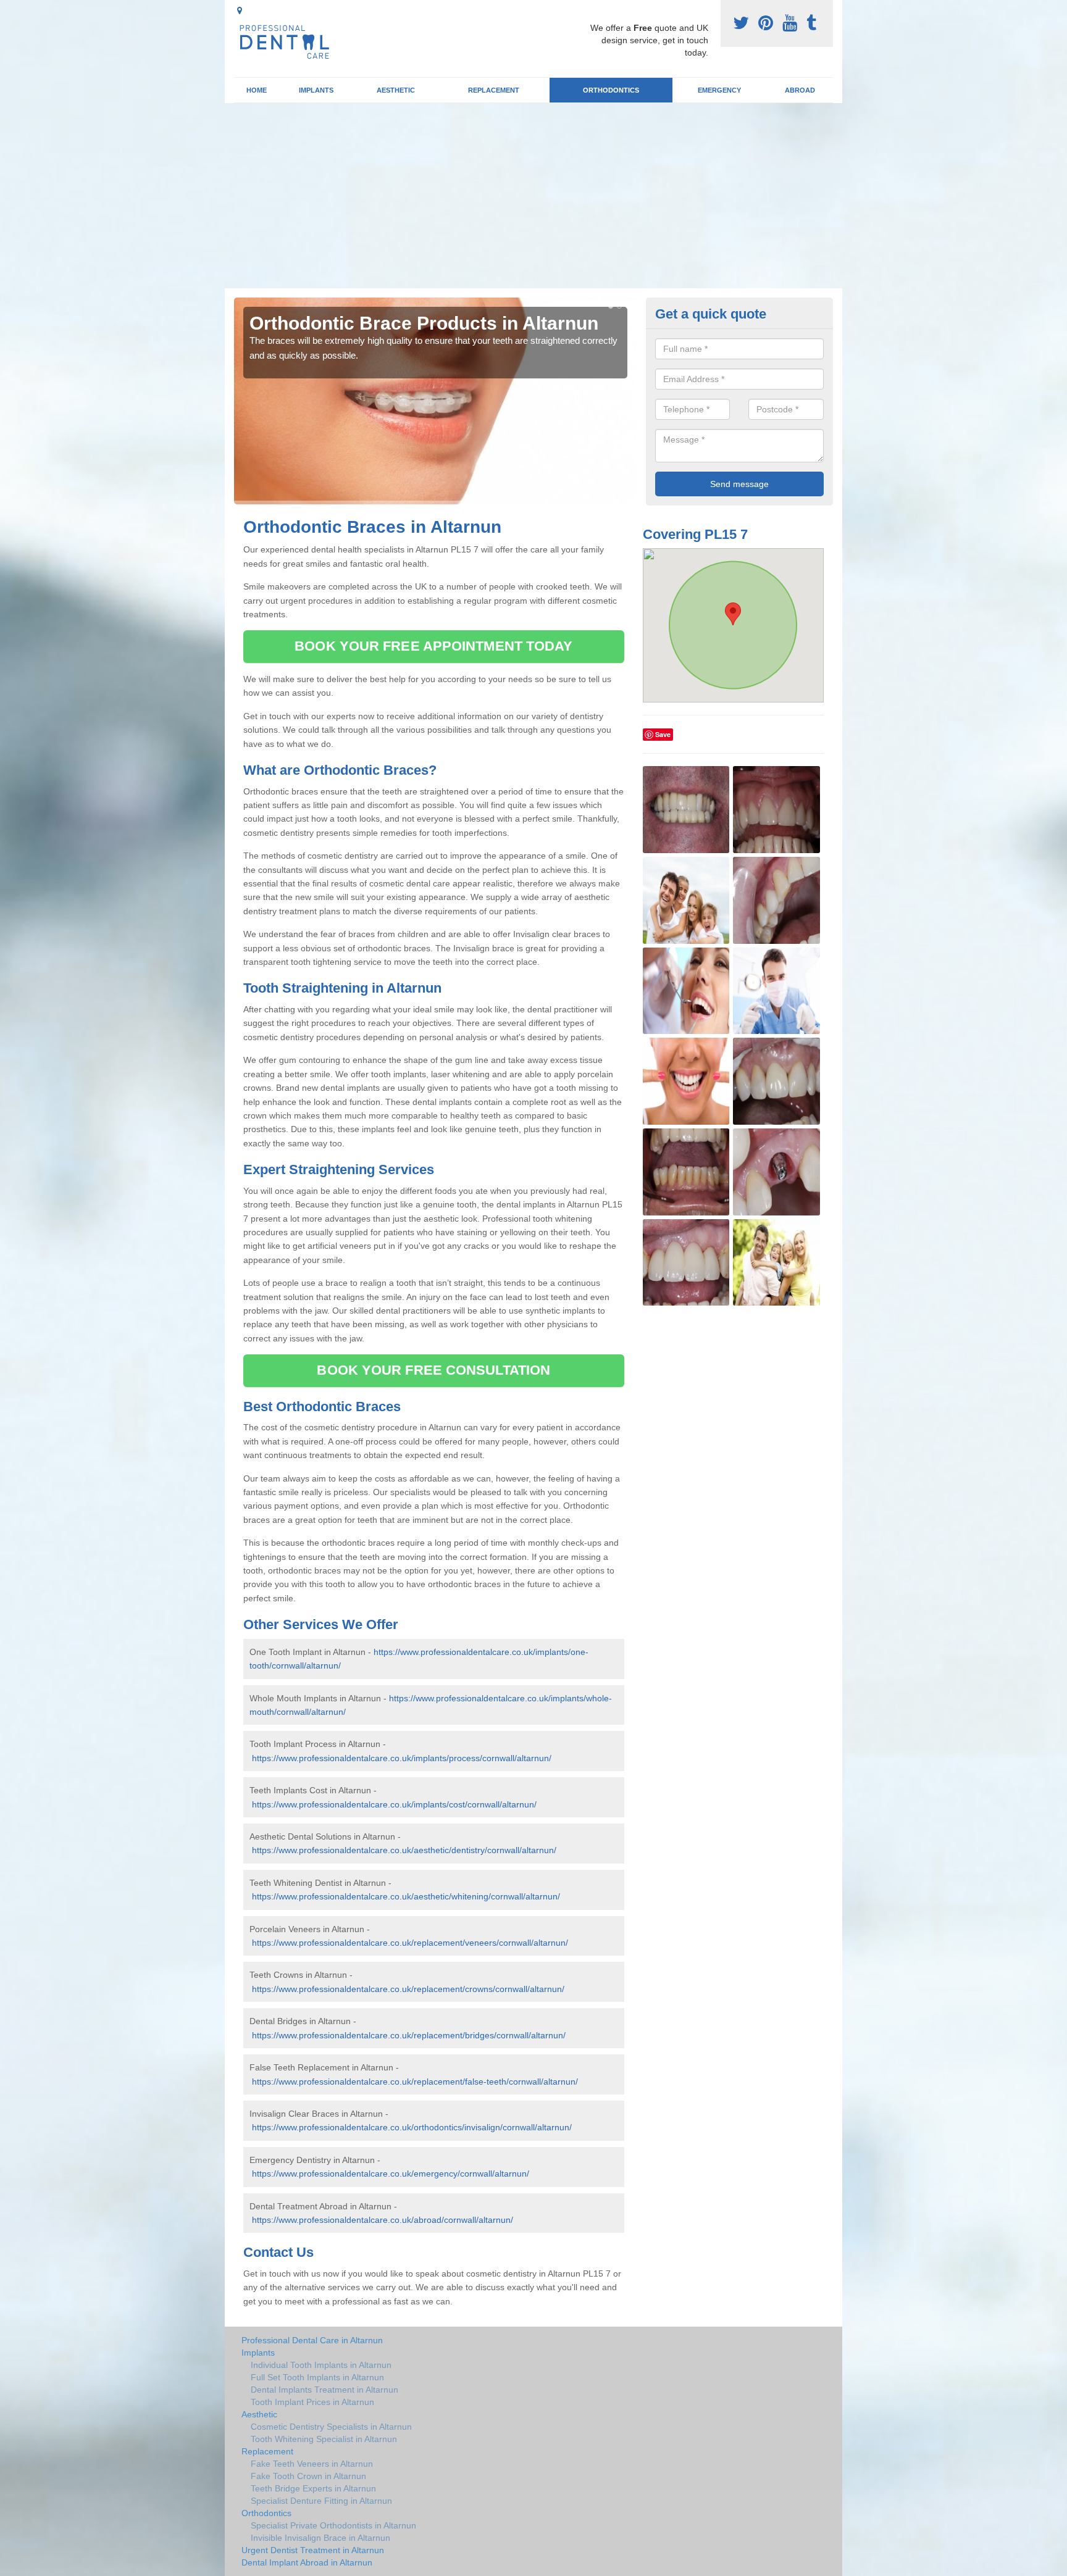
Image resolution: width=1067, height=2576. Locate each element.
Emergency (719, 90)
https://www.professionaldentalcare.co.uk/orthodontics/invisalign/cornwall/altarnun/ (412, 2127)
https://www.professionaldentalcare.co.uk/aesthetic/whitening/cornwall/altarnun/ (406, 1896)
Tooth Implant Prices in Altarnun (312, 2402)
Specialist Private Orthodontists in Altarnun (333, 2525)
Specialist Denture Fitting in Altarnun (321, 2501)
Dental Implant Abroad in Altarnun (307, 2562)
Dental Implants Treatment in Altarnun (324, 2390)
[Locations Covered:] (240, 10)
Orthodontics (611, 90)
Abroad (800, 90)
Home (257, 90)
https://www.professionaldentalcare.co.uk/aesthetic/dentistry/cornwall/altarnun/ (404, 1850)
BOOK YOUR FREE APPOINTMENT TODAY (433, 646)
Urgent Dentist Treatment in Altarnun (313, 2550)
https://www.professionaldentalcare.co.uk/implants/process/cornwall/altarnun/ (402, 1758)
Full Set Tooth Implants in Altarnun (317, 2377)
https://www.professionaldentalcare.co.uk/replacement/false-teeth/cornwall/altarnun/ (415, 2082)
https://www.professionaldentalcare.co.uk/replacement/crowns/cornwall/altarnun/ (408, 1989)
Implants (316, 90)
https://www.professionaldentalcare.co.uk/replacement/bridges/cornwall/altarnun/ (409, 2035)
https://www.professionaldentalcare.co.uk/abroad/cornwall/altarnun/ (383, 2220)
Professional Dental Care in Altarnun (312, 2340)
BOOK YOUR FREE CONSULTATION (433, 1370)
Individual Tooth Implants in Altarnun (321, 2365)
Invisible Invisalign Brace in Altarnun (320, 2538)
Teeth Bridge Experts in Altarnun (313, 2488)
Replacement (494, 90)
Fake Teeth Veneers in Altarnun (312, 2464)
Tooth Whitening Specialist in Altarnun (324, 2439)
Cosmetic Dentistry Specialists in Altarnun (331, 2427)
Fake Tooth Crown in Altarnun (308, 2476)
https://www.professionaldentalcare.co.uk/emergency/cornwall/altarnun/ (391, 2174)
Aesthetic (396, 90)
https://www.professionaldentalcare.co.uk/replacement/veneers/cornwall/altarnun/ (410, 1943)
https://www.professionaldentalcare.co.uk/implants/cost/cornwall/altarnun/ (394, 1804)
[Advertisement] (533, 196)
